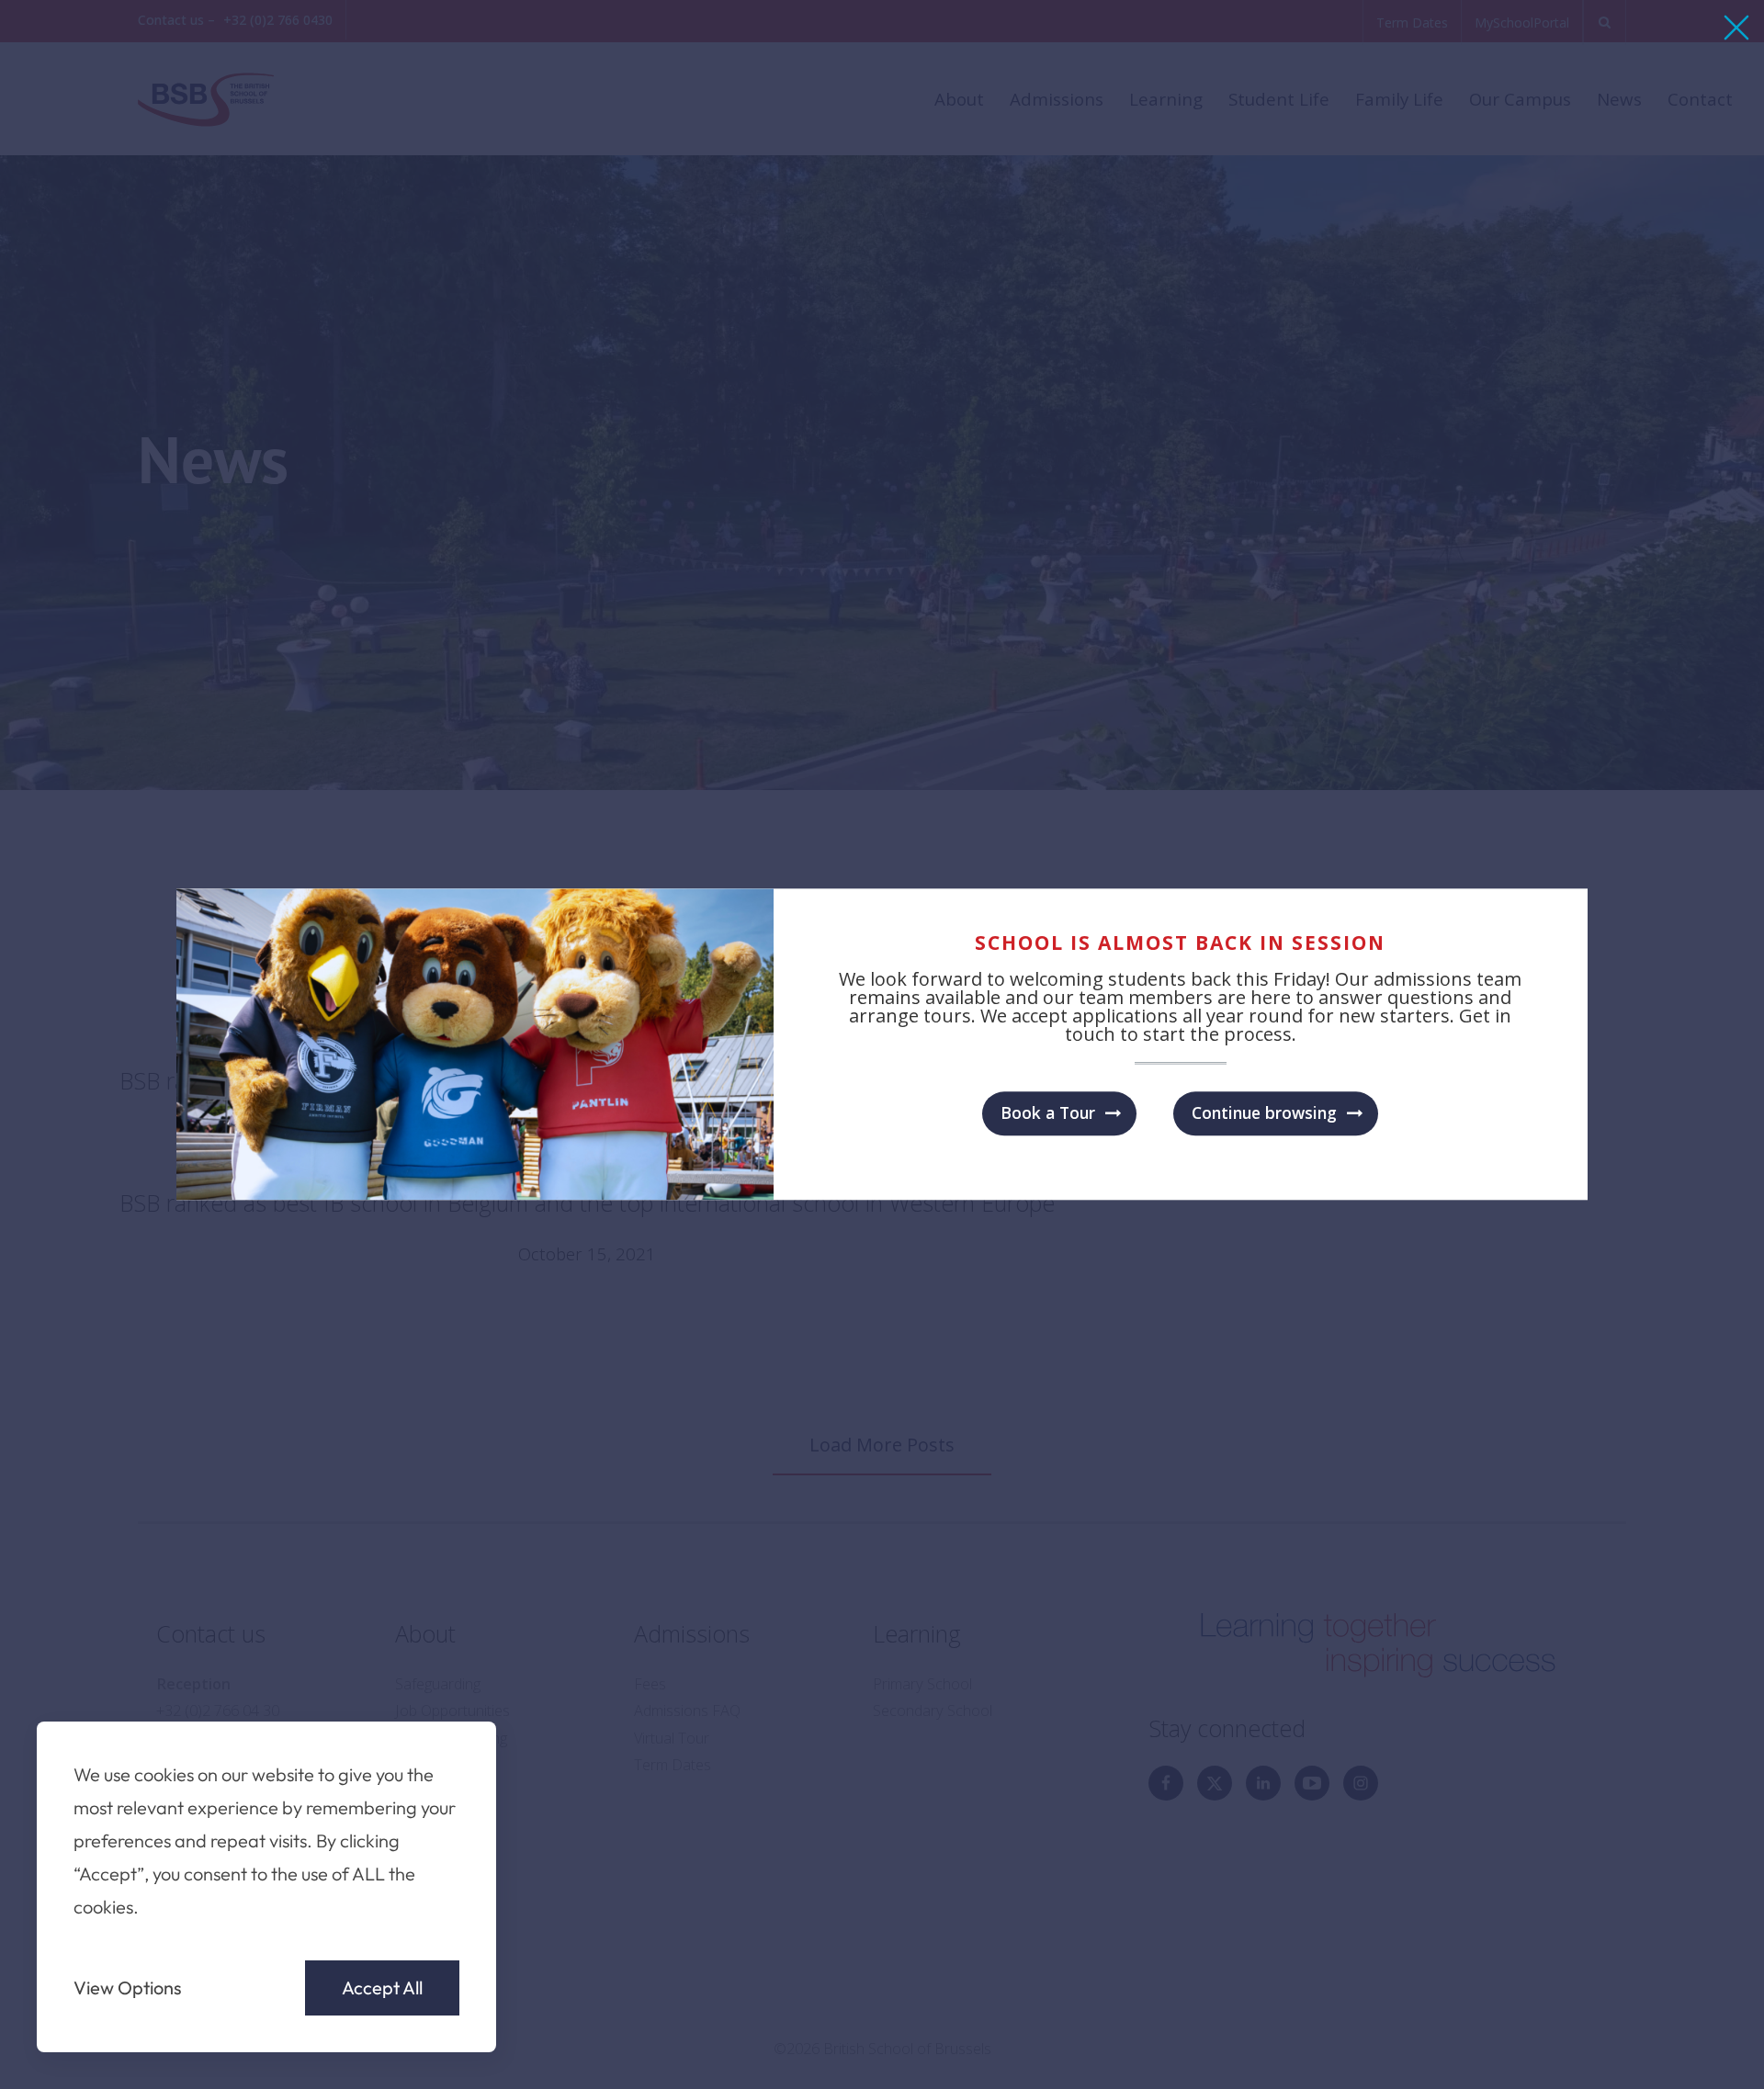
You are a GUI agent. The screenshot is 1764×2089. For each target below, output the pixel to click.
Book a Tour (1048, 1112)
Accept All (382, 1987)
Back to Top (1644, 2049)
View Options (128, 1988)
